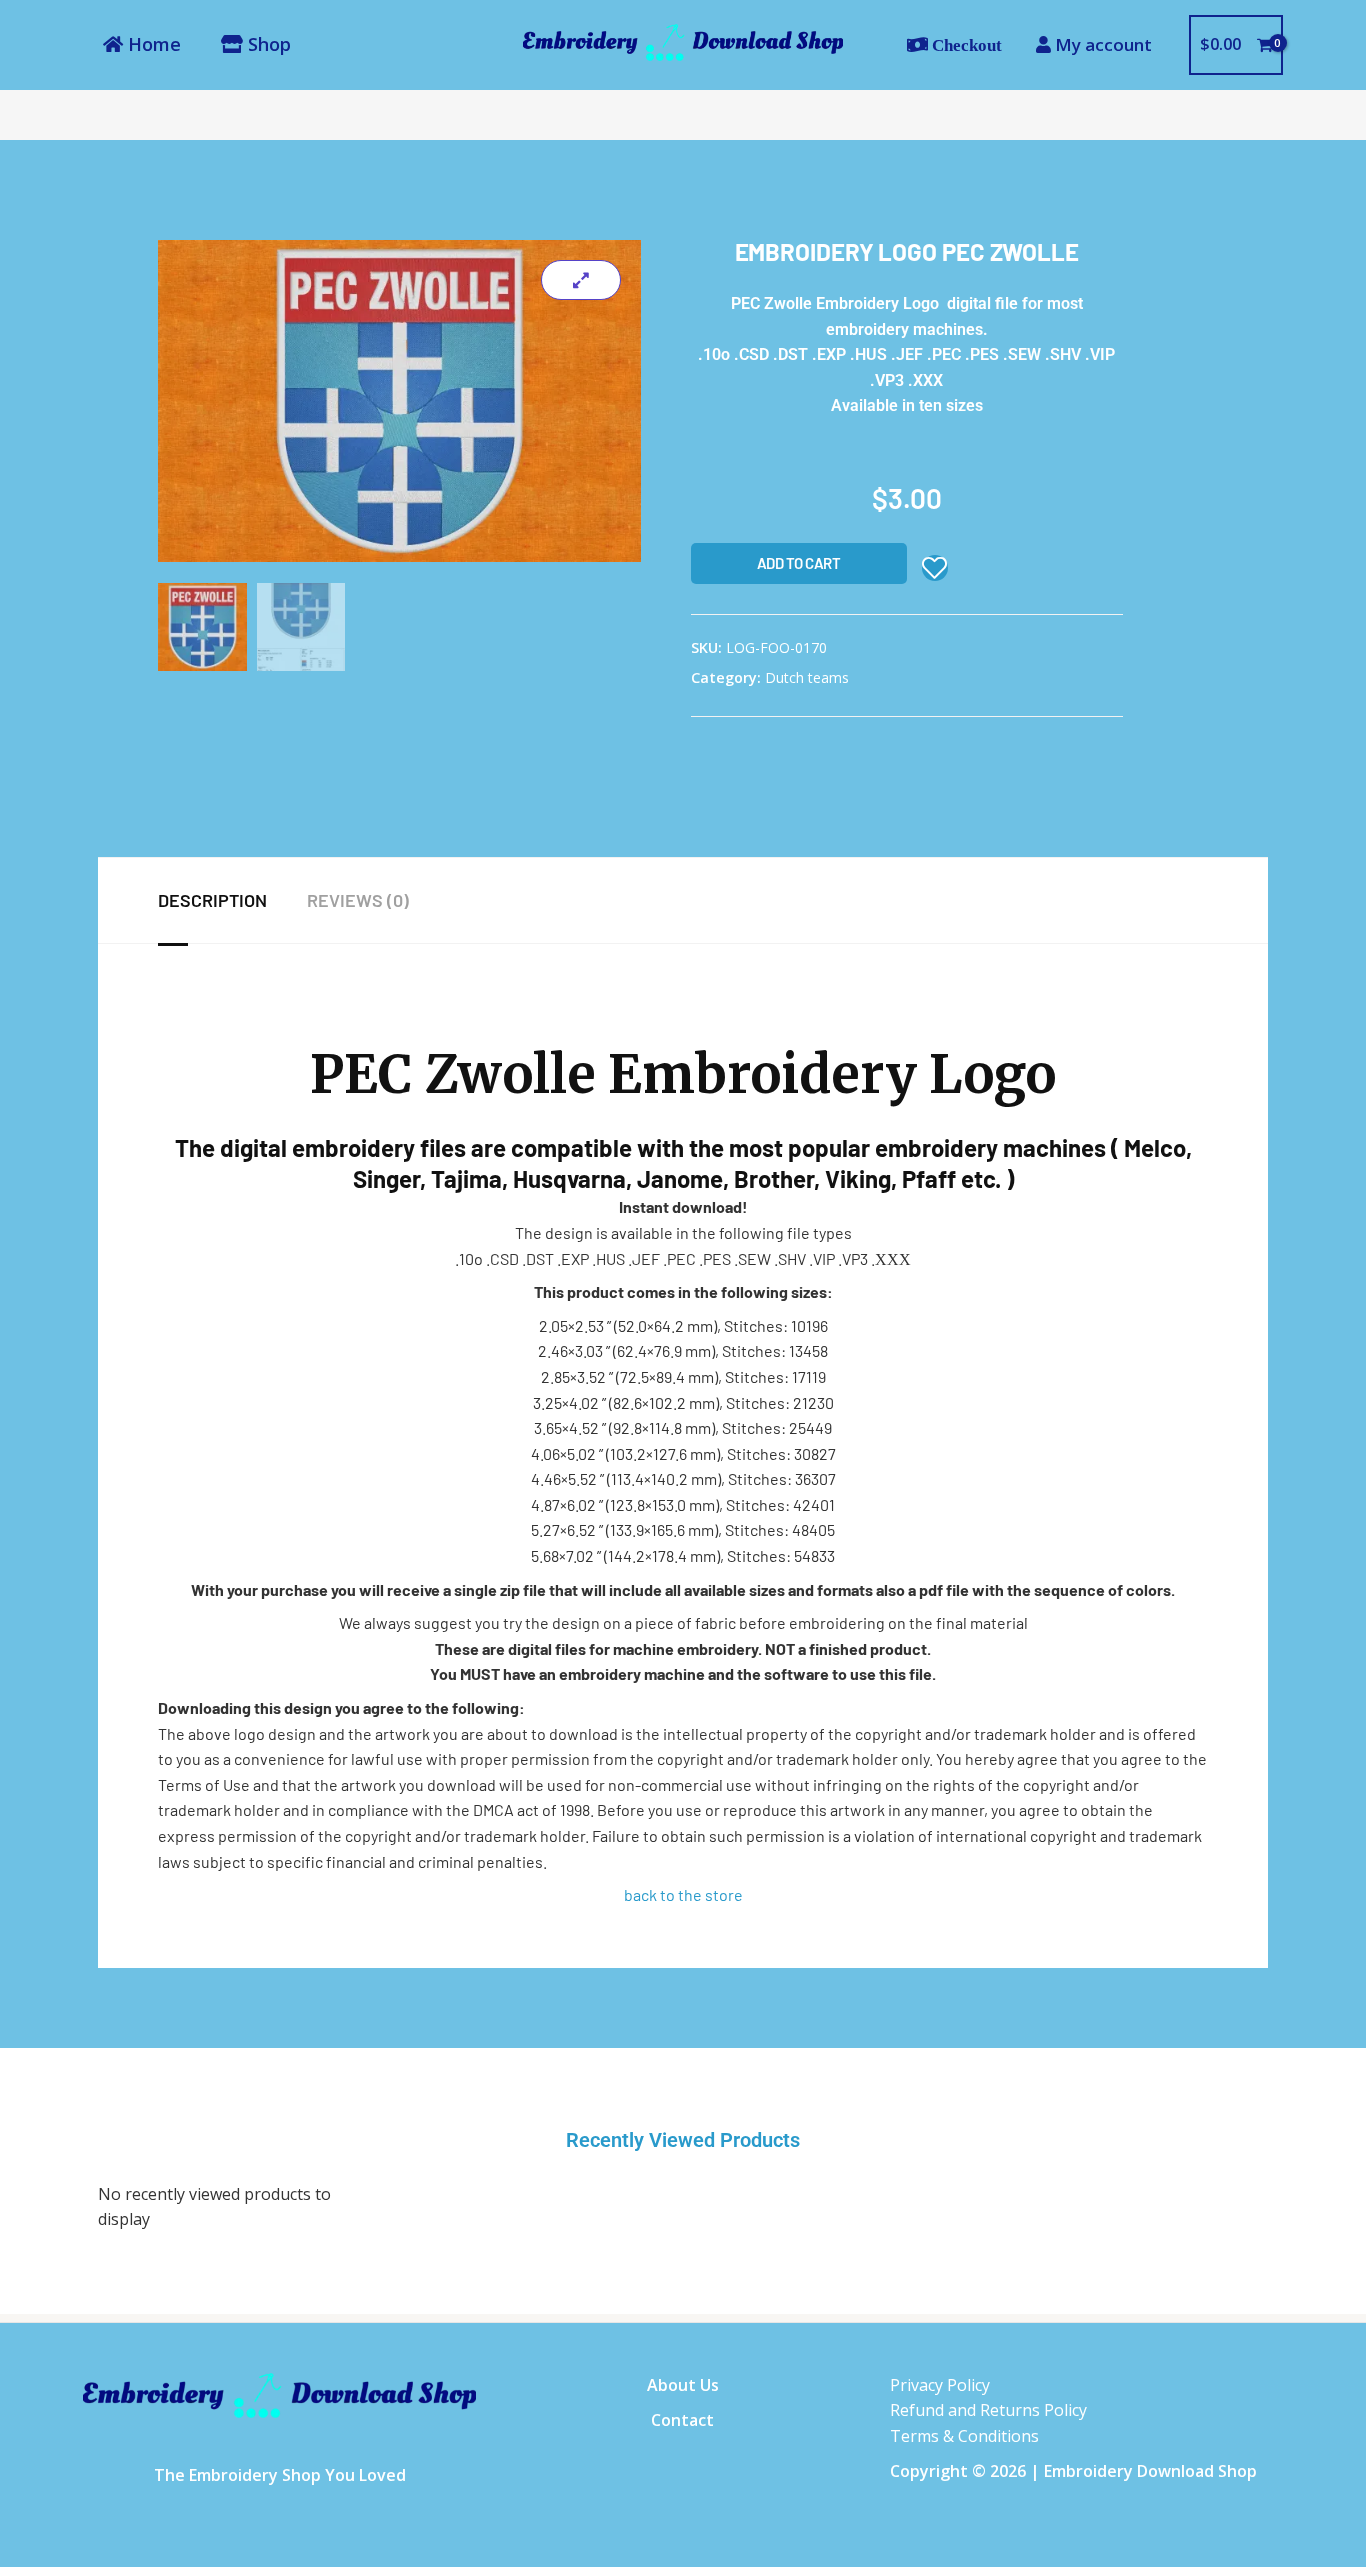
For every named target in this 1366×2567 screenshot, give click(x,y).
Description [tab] (212, 900)
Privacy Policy (940, 2385)
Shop (267, 44)
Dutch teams (807, 677)
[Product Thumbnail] (581, 280)
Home (152, 44)
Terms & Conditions (964, 2436)
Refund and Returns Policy (988, 2410)
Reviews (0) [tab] (358, 900)
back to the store (683, 1894)
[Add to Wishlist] (935, 568)
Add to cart (799, 563)
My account (1101, 44)
